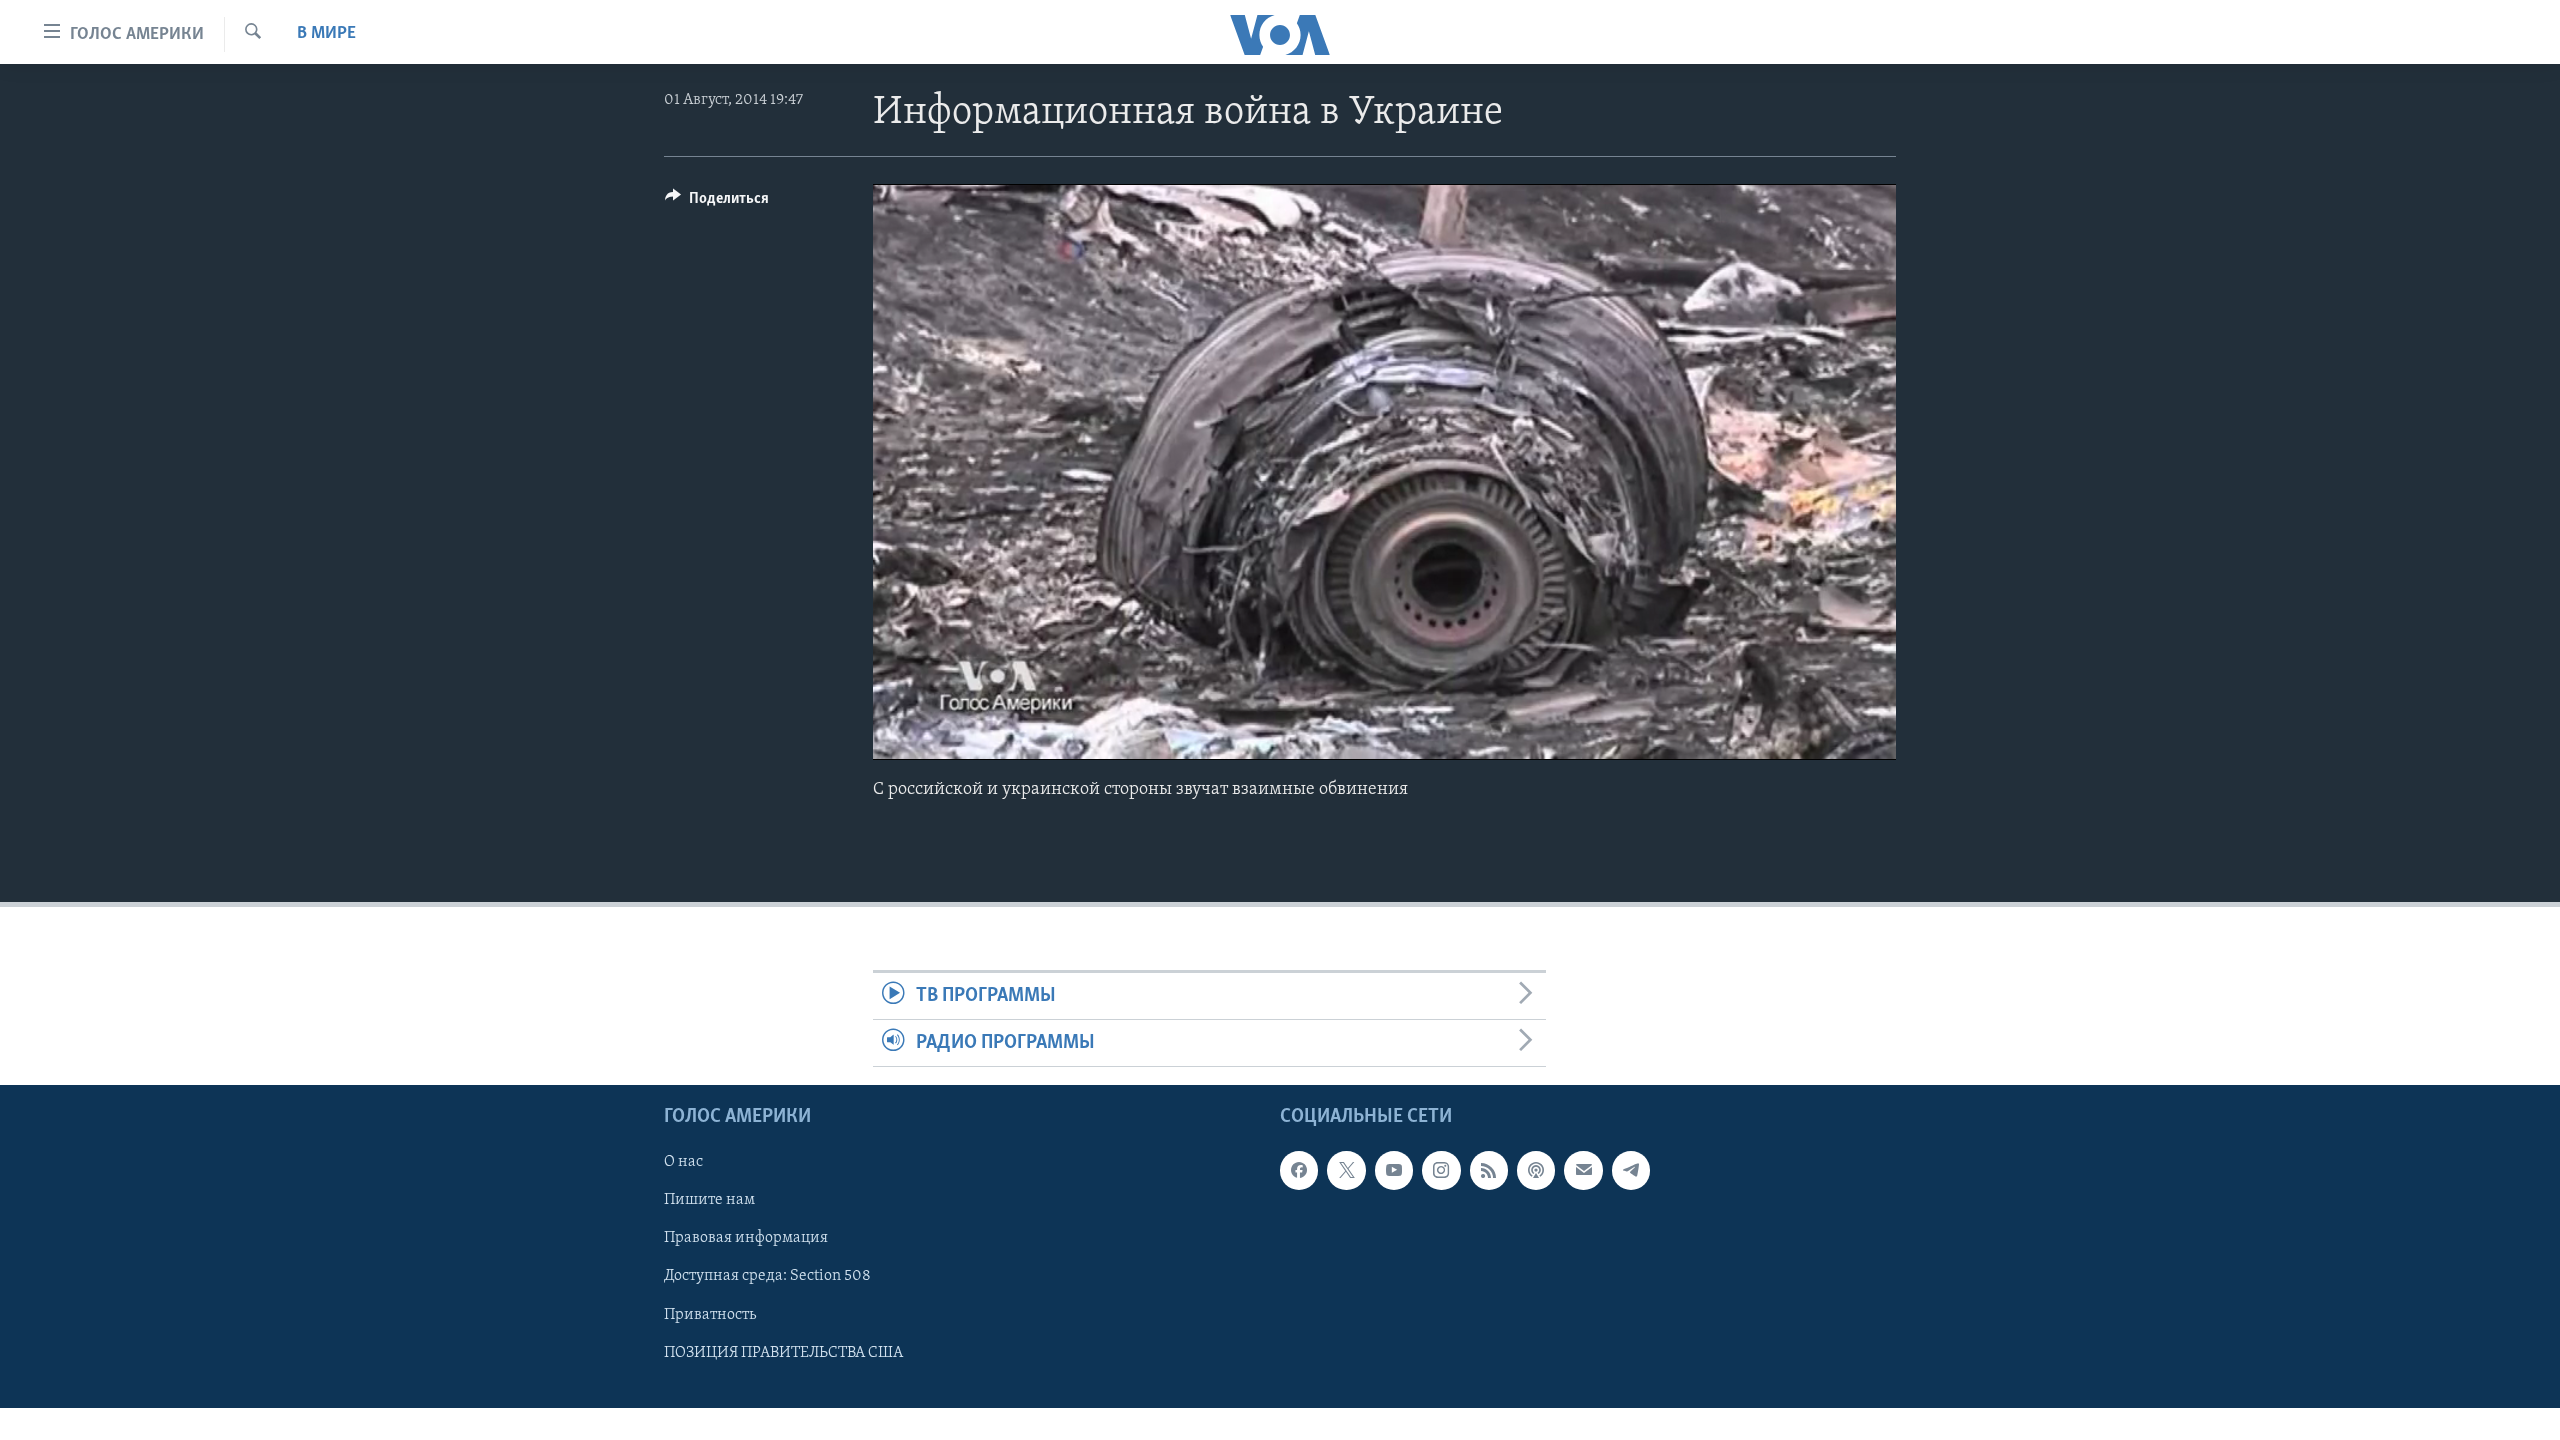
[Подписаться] (1583, 1171)
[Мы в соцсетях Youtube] (1394, 1171)
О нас (683, 1163)
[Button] (717, 203)
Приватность (710, 1315)
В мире (326, 34)
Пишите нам (709, 1201)
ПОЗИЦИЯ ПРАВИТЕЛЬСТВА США (783, 1353)
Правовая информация (746, 1239)
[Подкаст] (1536, 1171)
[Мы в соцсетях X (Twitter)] (1346, 1171)
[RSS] (1489, 1171)
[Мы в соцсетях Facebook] (1299, 1171)
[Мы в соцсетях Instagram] (1441, 1171)
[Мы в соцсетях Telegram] (1631, 1171)
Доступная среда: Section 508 (767, 1277)
